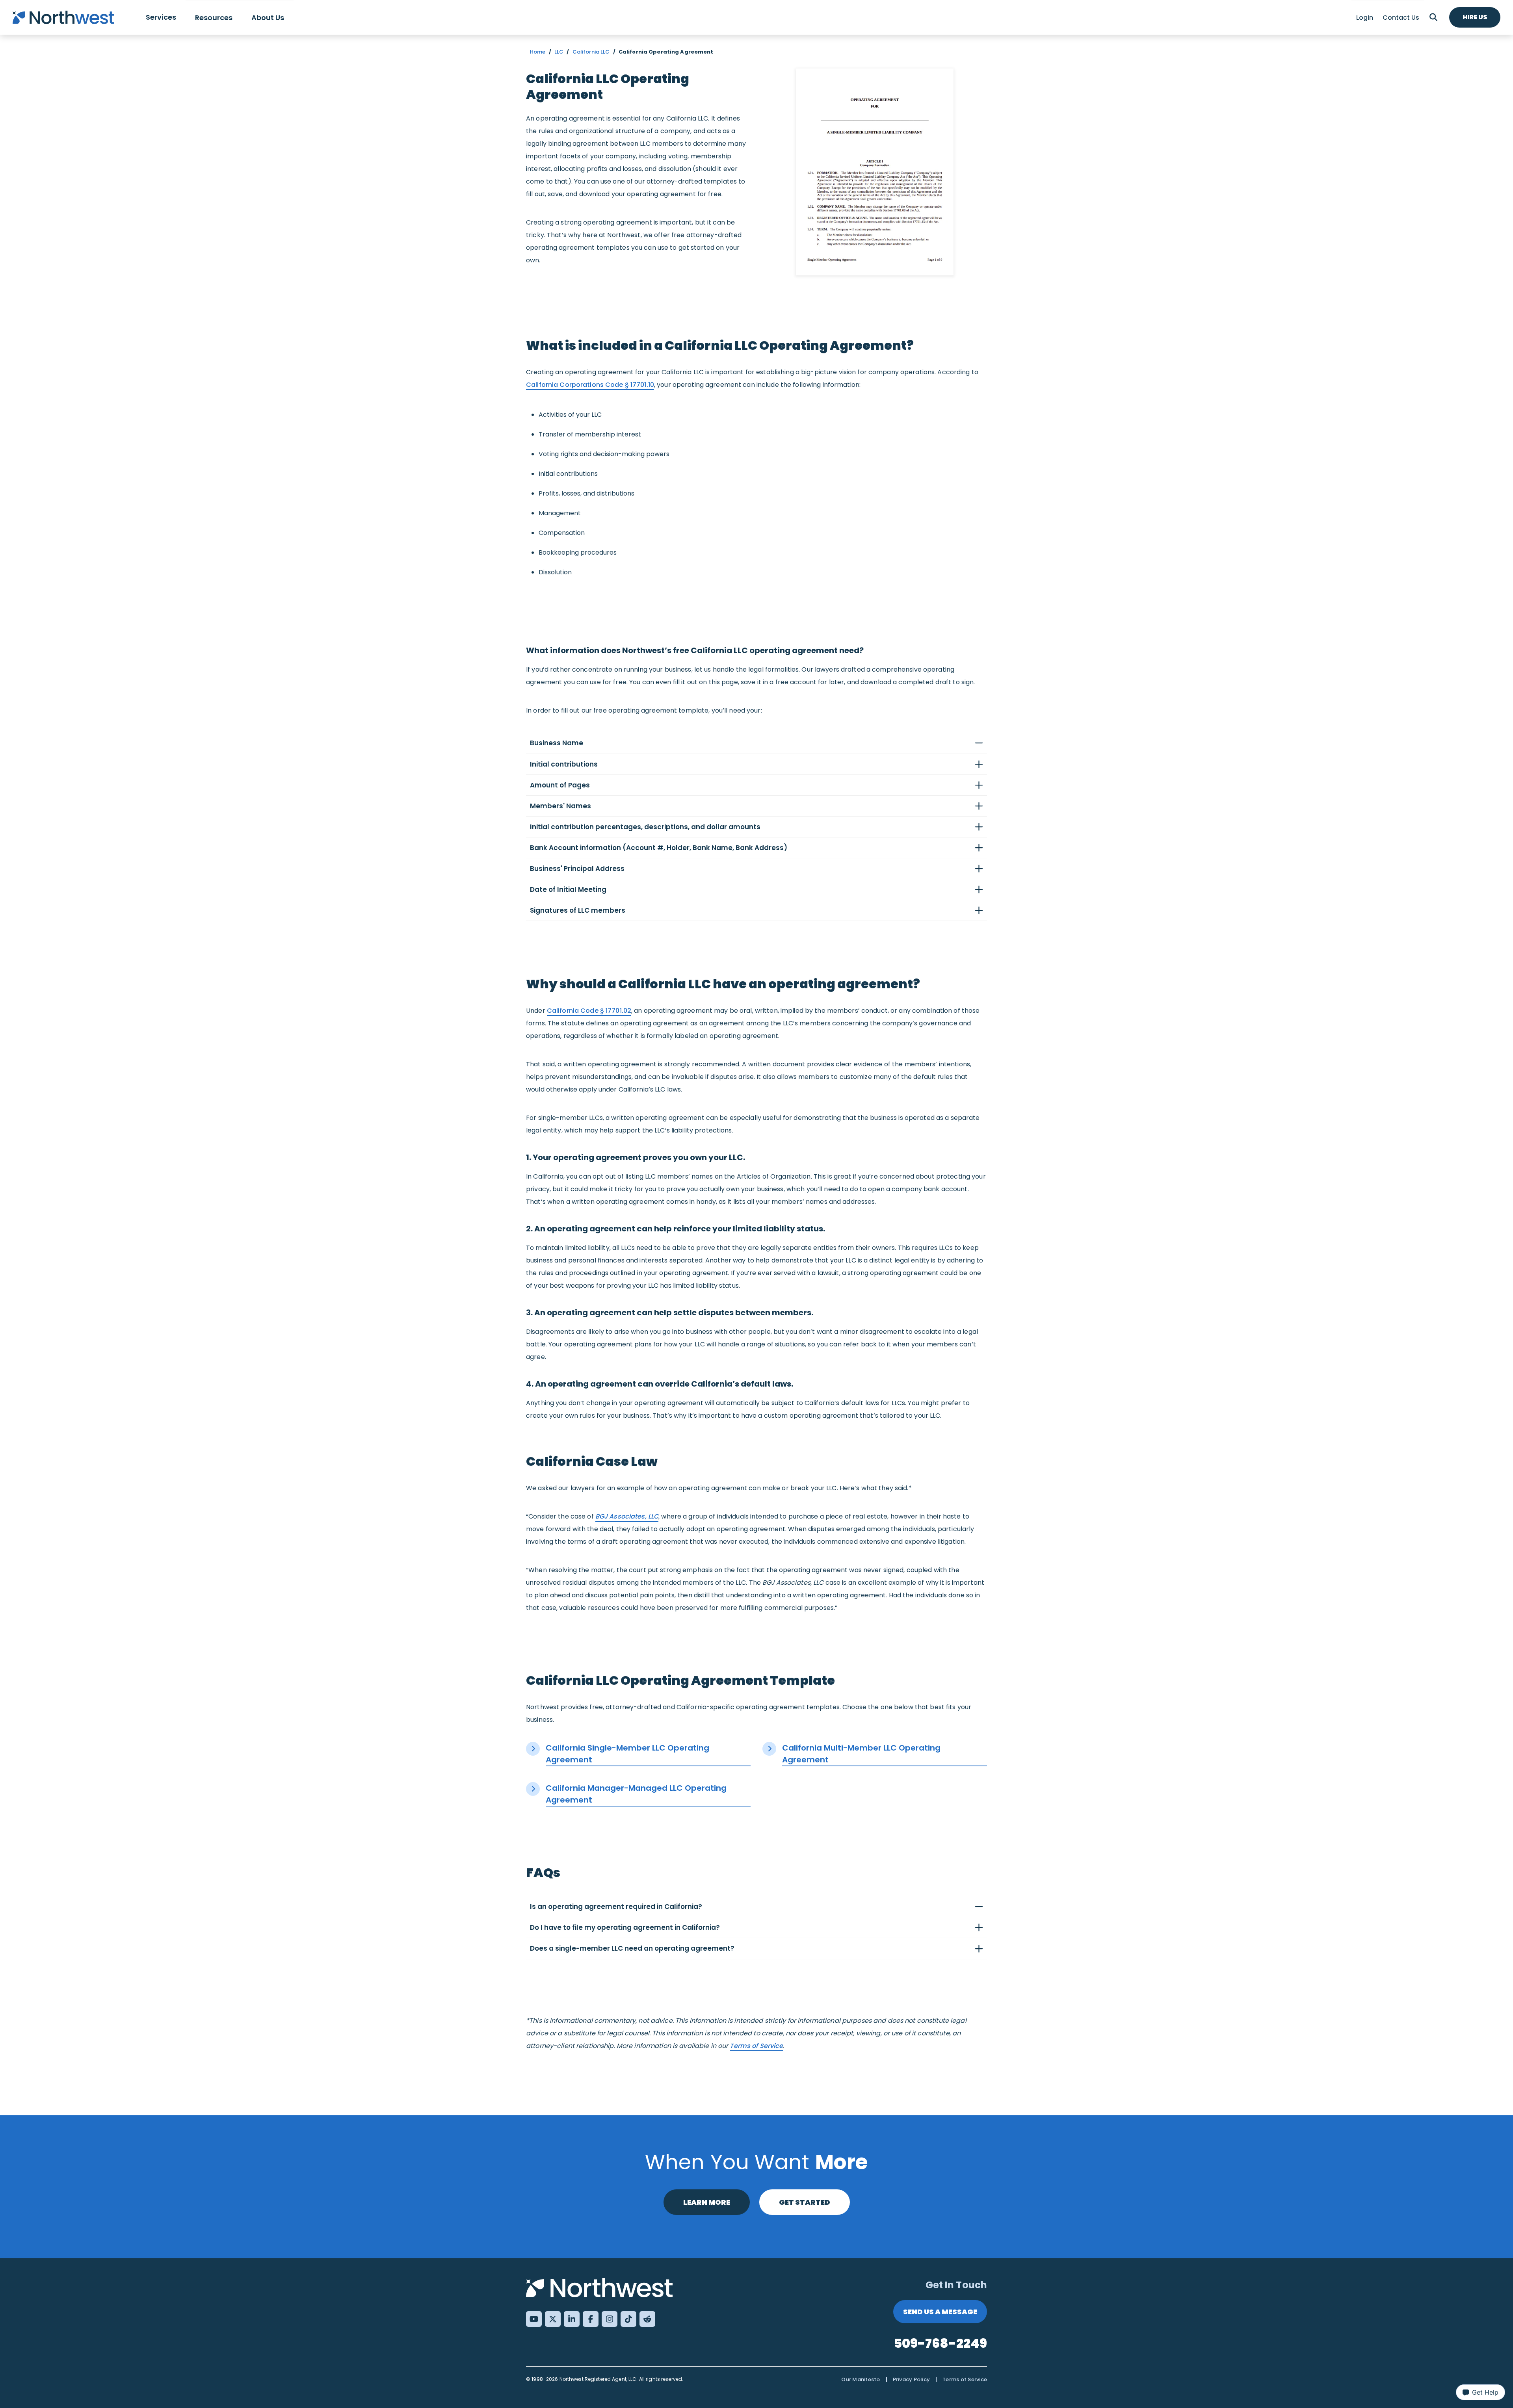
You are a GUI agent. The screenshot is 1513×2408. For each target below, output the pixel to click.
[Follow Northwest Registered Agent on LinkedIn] (572, 2319)
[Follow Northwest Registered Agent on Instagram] (610, 2319)
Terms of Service (756, 2046)
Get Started (805, 2202)
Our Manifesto (861, 2379)
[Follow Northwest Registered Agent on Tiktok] (628, 2319)
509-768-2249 (941, 2343)
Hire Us (1475, 17)
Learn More (707, 2202)
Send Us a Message (940, 2312)
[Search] (1433, 17)
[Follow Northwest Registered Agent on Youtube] (534, 2319)
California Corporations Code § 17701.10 (590, 385)
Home (538, 52)
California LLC (591, 52)
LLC (559, 52)
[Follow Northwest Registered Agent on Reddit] (647, 2319)
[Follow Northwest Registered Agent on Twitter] (553, 2319)
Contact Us (1401, 18)
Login (1365, 18)
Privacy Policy (912, 2379)
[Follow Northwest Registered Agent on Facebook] (591, 2319)
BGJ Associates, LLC (627, 1516)
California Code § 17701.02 (589, 1011)
